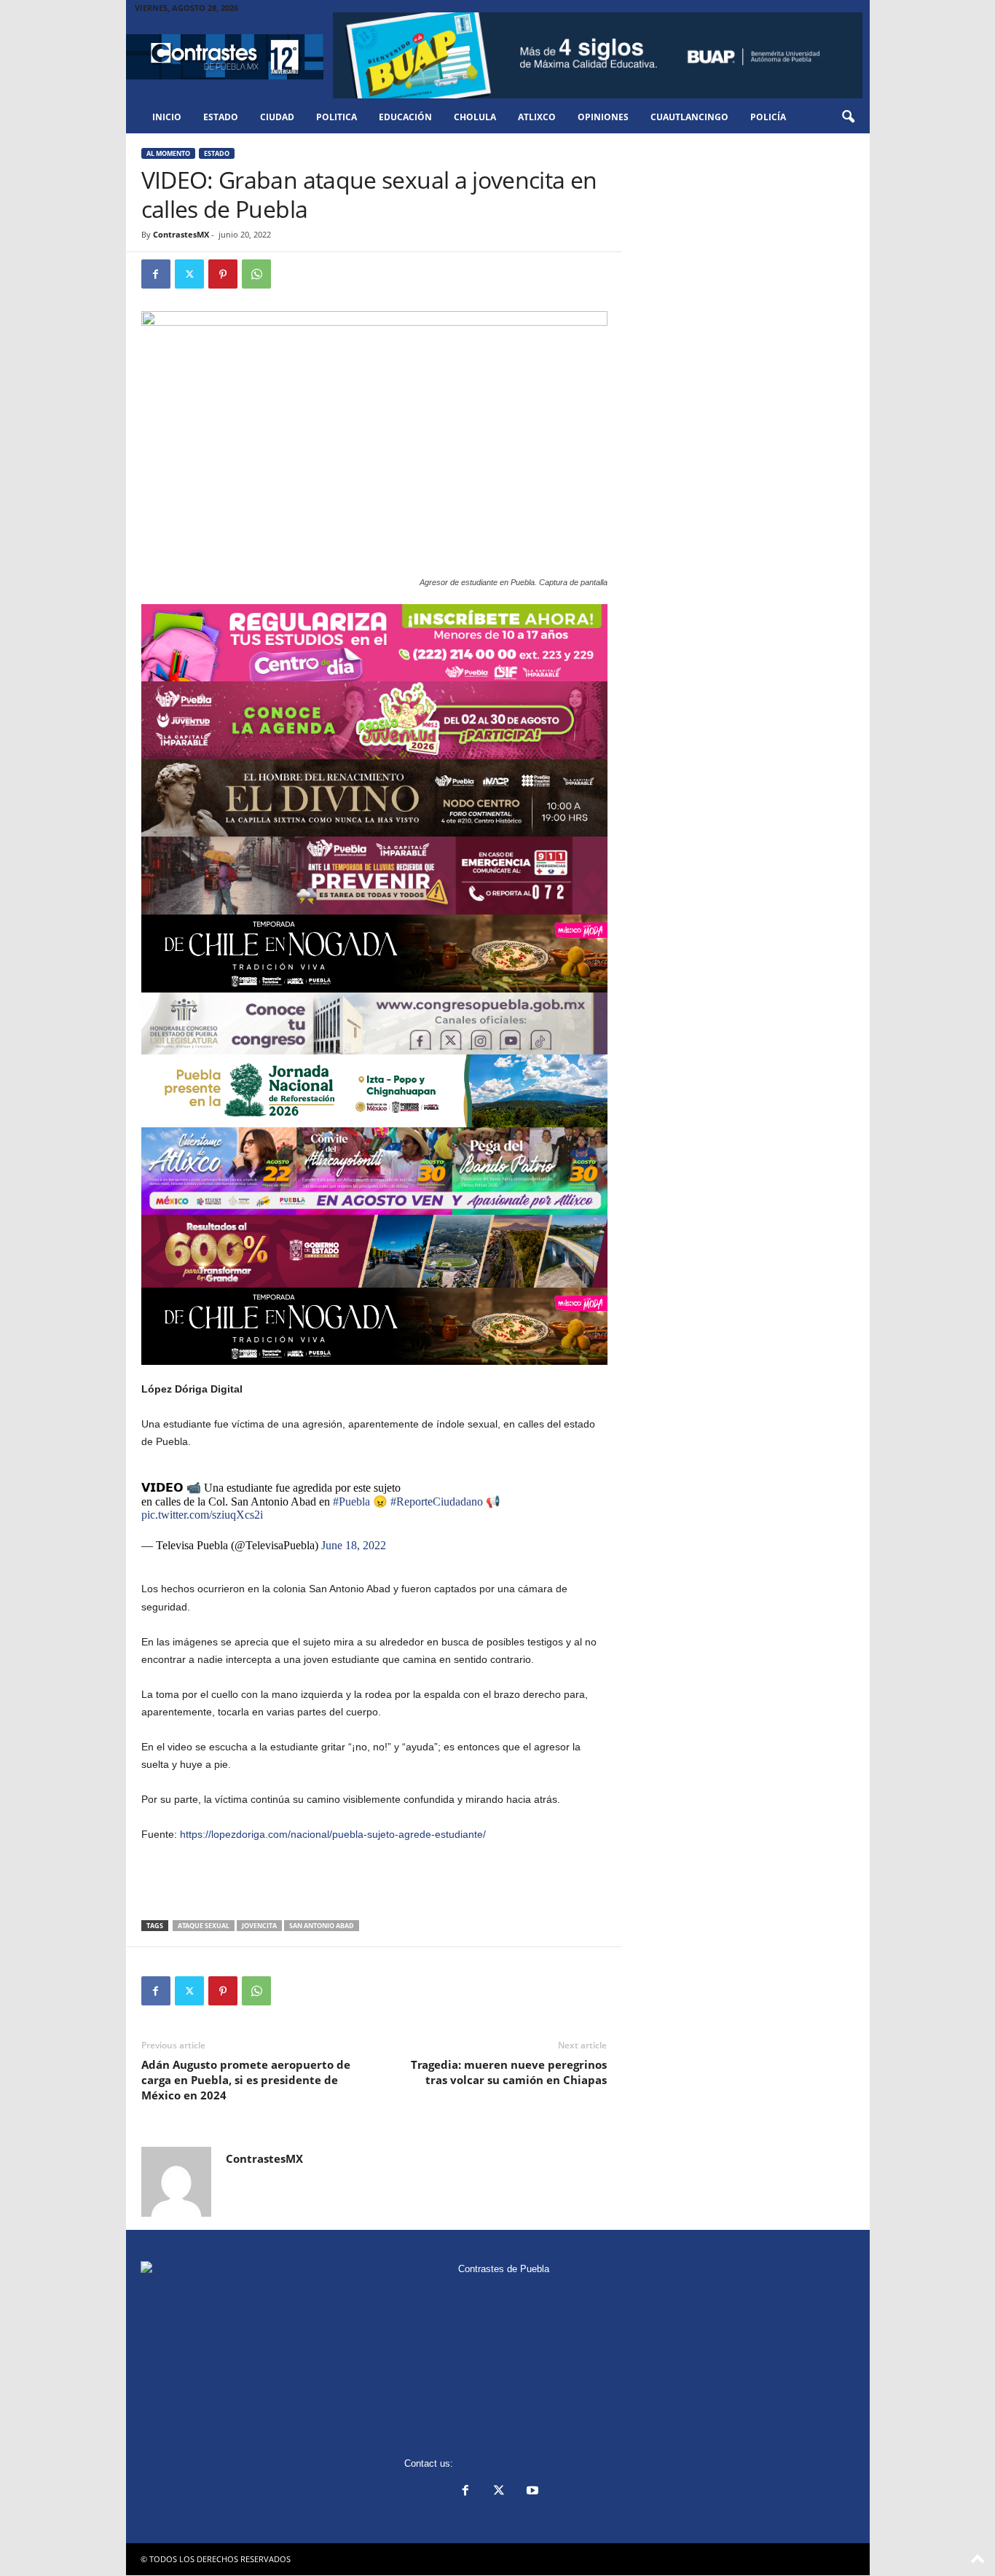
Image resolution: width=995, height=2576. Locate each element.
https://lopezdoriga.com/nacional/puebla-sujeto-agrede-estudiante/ (333, 1834)
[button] (848, 117)
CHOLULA (475, 117)
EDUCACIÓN (405, 117)
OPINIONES (603, 117)
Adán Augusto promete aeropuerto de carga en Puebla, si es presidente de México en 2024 (246, 2080)
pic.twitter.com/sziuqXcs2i (202, 1515)
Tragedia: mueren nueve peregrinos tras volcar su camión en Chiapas (509, 2072)
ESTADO (221, 117)
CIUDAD (277, 117)
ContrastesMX (181, 234)
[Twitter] (189, 274)
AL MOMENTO (168, 153)
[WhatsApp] (256, 274)
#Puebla (351, 1502)
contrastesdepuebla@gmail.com (524, 2463)
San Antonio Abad (322, 1926)
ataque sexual (204, 1926)
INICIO (167, 117)
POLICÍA (768, 117)
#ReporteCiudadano (437, 1502)
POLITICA (337, 117)
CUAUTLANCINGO (689, 117)
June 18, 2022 (354, 1545)
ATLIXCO (537, 117)
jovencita (259, 1926)
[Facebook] (156, 274)
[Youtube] (531, 2492)
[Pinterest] (223, 274)
